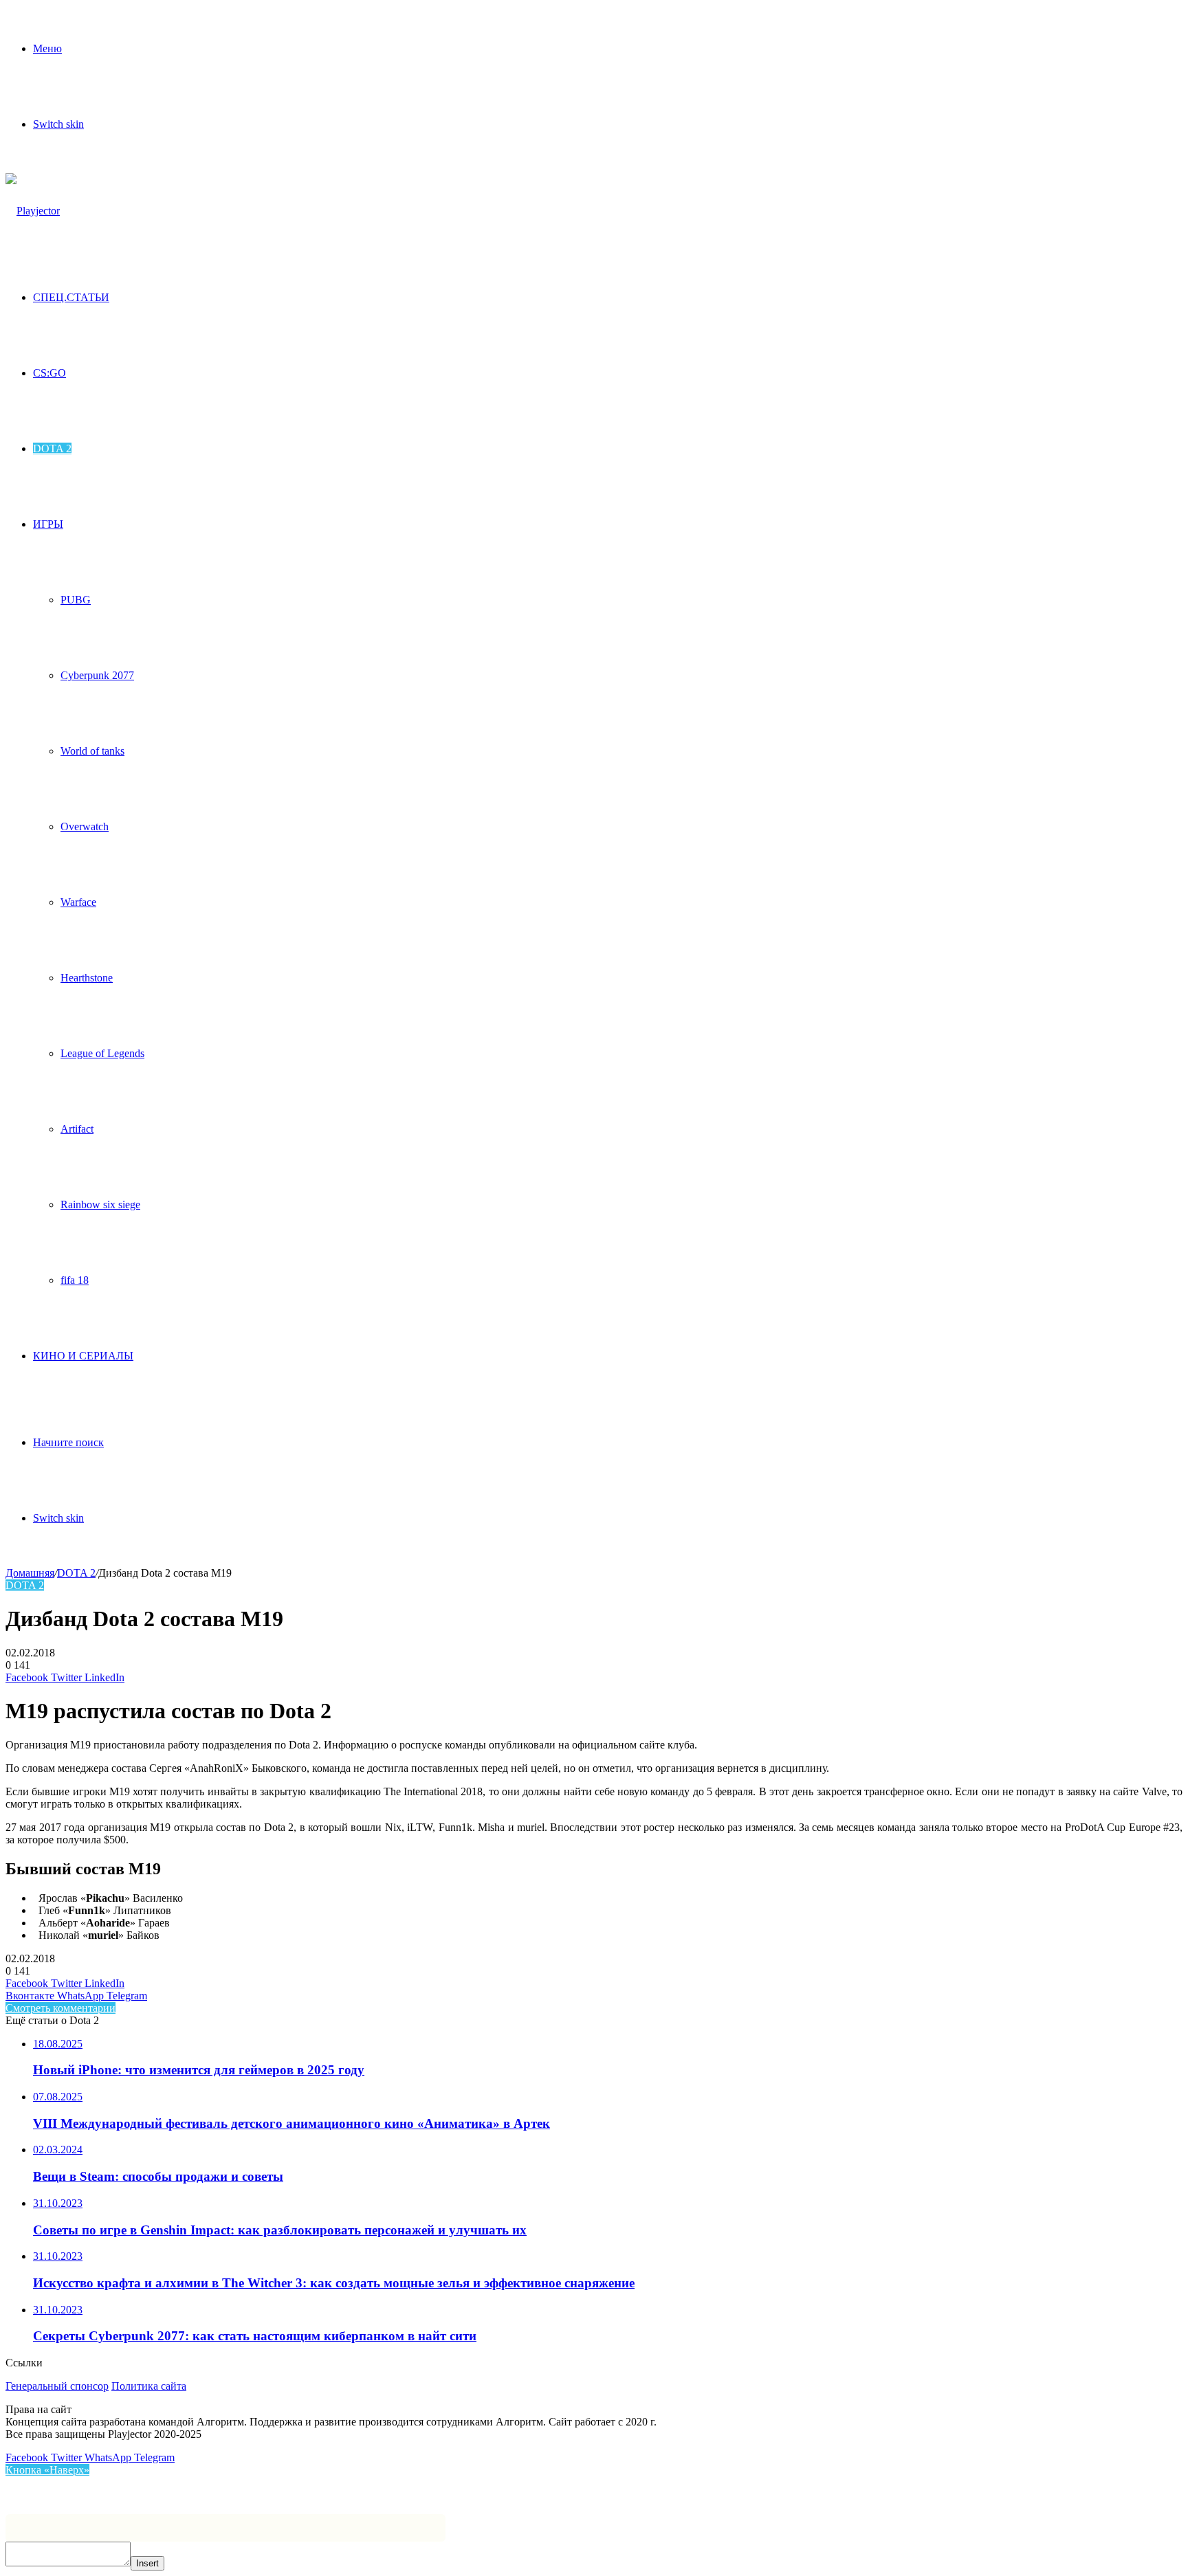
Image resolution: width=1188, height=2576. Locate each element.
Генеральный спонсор (57, 2386)
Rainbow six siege (100, 1204)
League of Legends (102, 1053)
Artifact (77, 1129)
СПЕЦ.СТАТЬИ (71, 297)
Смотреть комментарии (60, 2008)
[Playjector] (33, 211)
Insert (147, 2563)
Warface (78, 902)
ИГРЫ (48, 524)
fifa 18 (75, 1280)
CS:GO (49, 373)
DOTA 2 (52, 448)
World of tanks (92, 751)
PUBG (76, 600)
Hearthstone (87, 978)
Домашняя (30, 1573)
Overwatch (85, 826)
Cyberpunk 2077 (97, 675)
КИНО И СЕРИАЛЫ (83, 1356)
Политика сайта (149, 2386)
